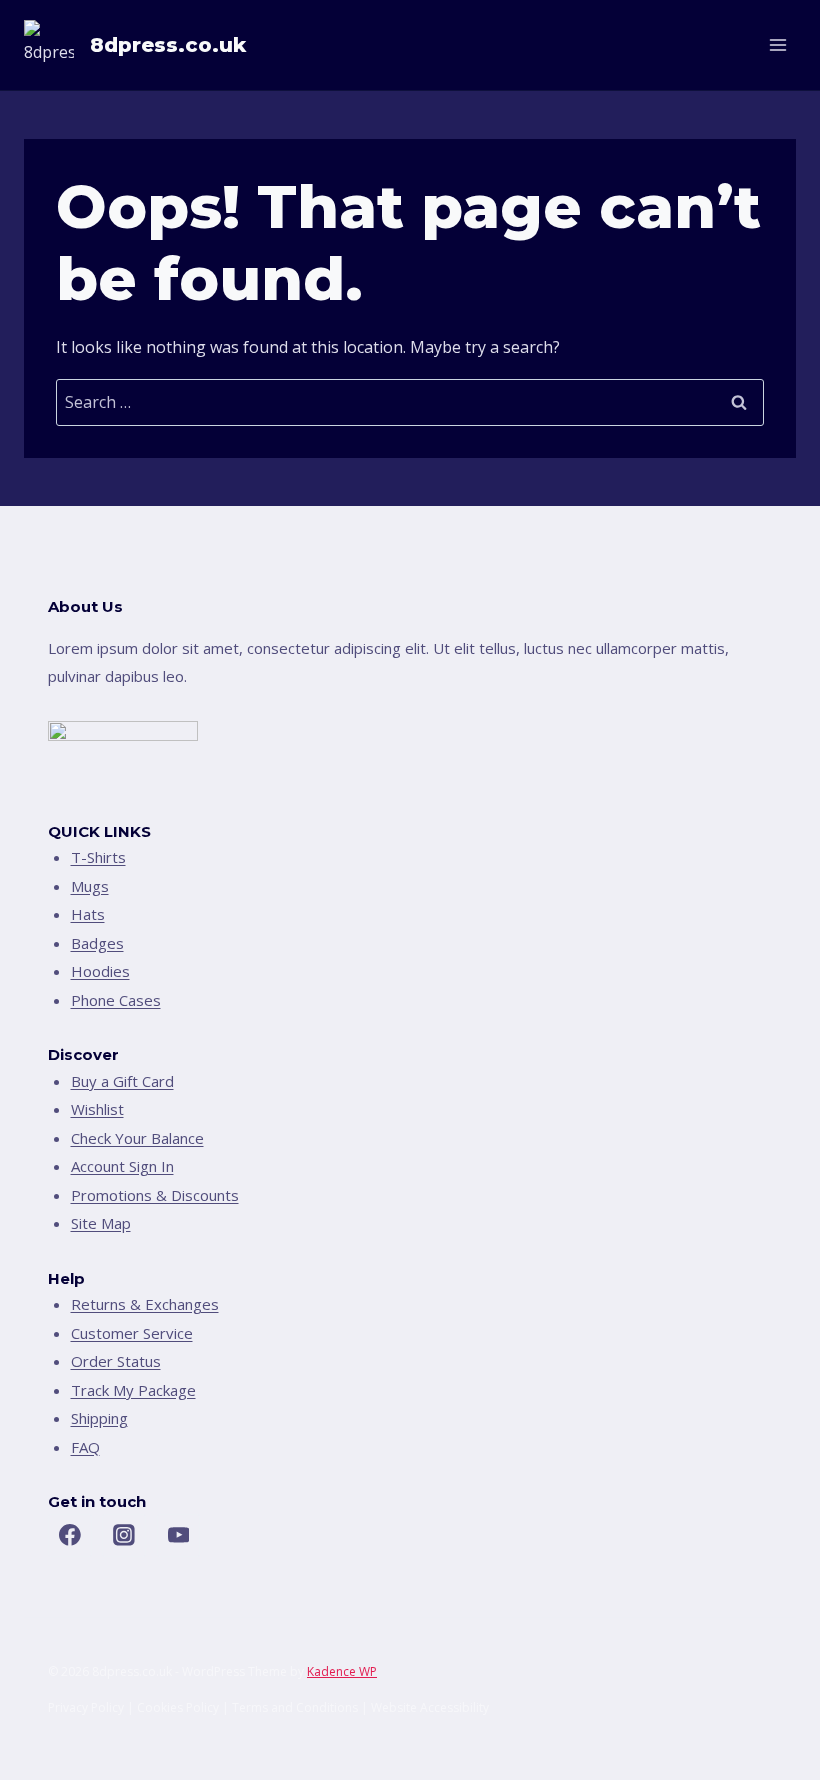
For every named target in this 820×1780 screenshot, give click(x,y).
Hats (88, 914)
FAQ (85, 1447)
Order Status (116, 1361)
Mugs (90, 886)
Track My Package (133, 1390)
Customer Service (132, 1333)
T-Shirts (98, 857)
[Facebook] (70, 1536)
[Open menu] (777, 44)
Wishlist (97, 1109)
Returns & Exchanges (145, 1304)
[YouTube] (179, 1536)
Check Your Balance (137, 1138)
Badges (97, 943)
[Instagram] (124, 1536)
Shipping (99, 1418)
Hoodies (100, 971)
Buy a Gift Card (122, 1081)
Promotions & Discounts (155, 1195)
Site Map (101, 1223)
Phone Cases (116, 1000)
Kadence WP (342, 1671)
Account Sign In (122, 1166)
